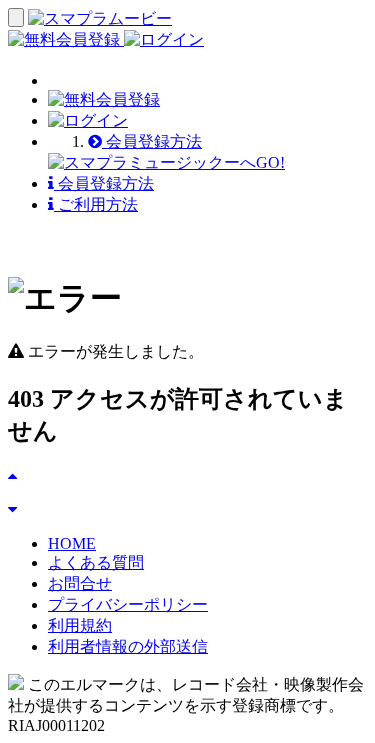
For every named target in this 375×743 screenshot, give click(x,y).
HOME (72, 543)
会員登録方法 (152, 141)
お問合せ (80, 583)
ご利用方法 (96, 204)
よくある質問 (96, 562)
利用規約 (80, 625)
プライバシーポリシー (128, 604)
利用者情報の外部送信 (128, 646)
